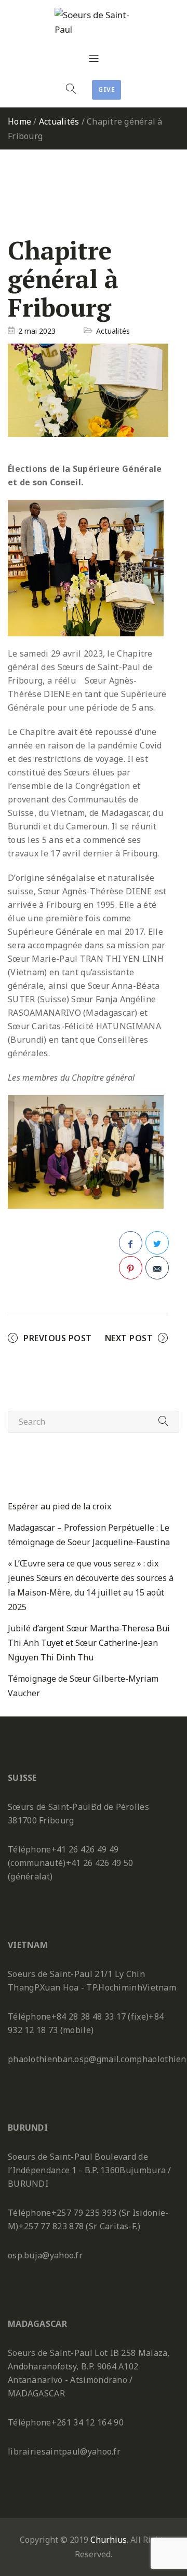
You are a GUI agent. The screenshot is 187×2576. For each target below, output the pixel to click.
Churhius (109, 2540)
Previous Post (58, 1338)
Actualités (59, 121)
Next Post (129, 1338)
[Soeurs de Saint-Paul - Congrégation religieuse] (94, 22)
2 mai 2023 (37, 331)
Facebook (131, 1243)
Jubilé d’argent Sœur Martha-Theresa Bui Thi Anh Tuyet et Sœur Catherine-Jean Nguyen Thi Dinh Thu (89, 1643)
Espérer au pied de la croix (59, 1506)
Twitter (157, 1243)
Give (106, 90)
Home (19, 121)
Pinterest (131, 1268)
